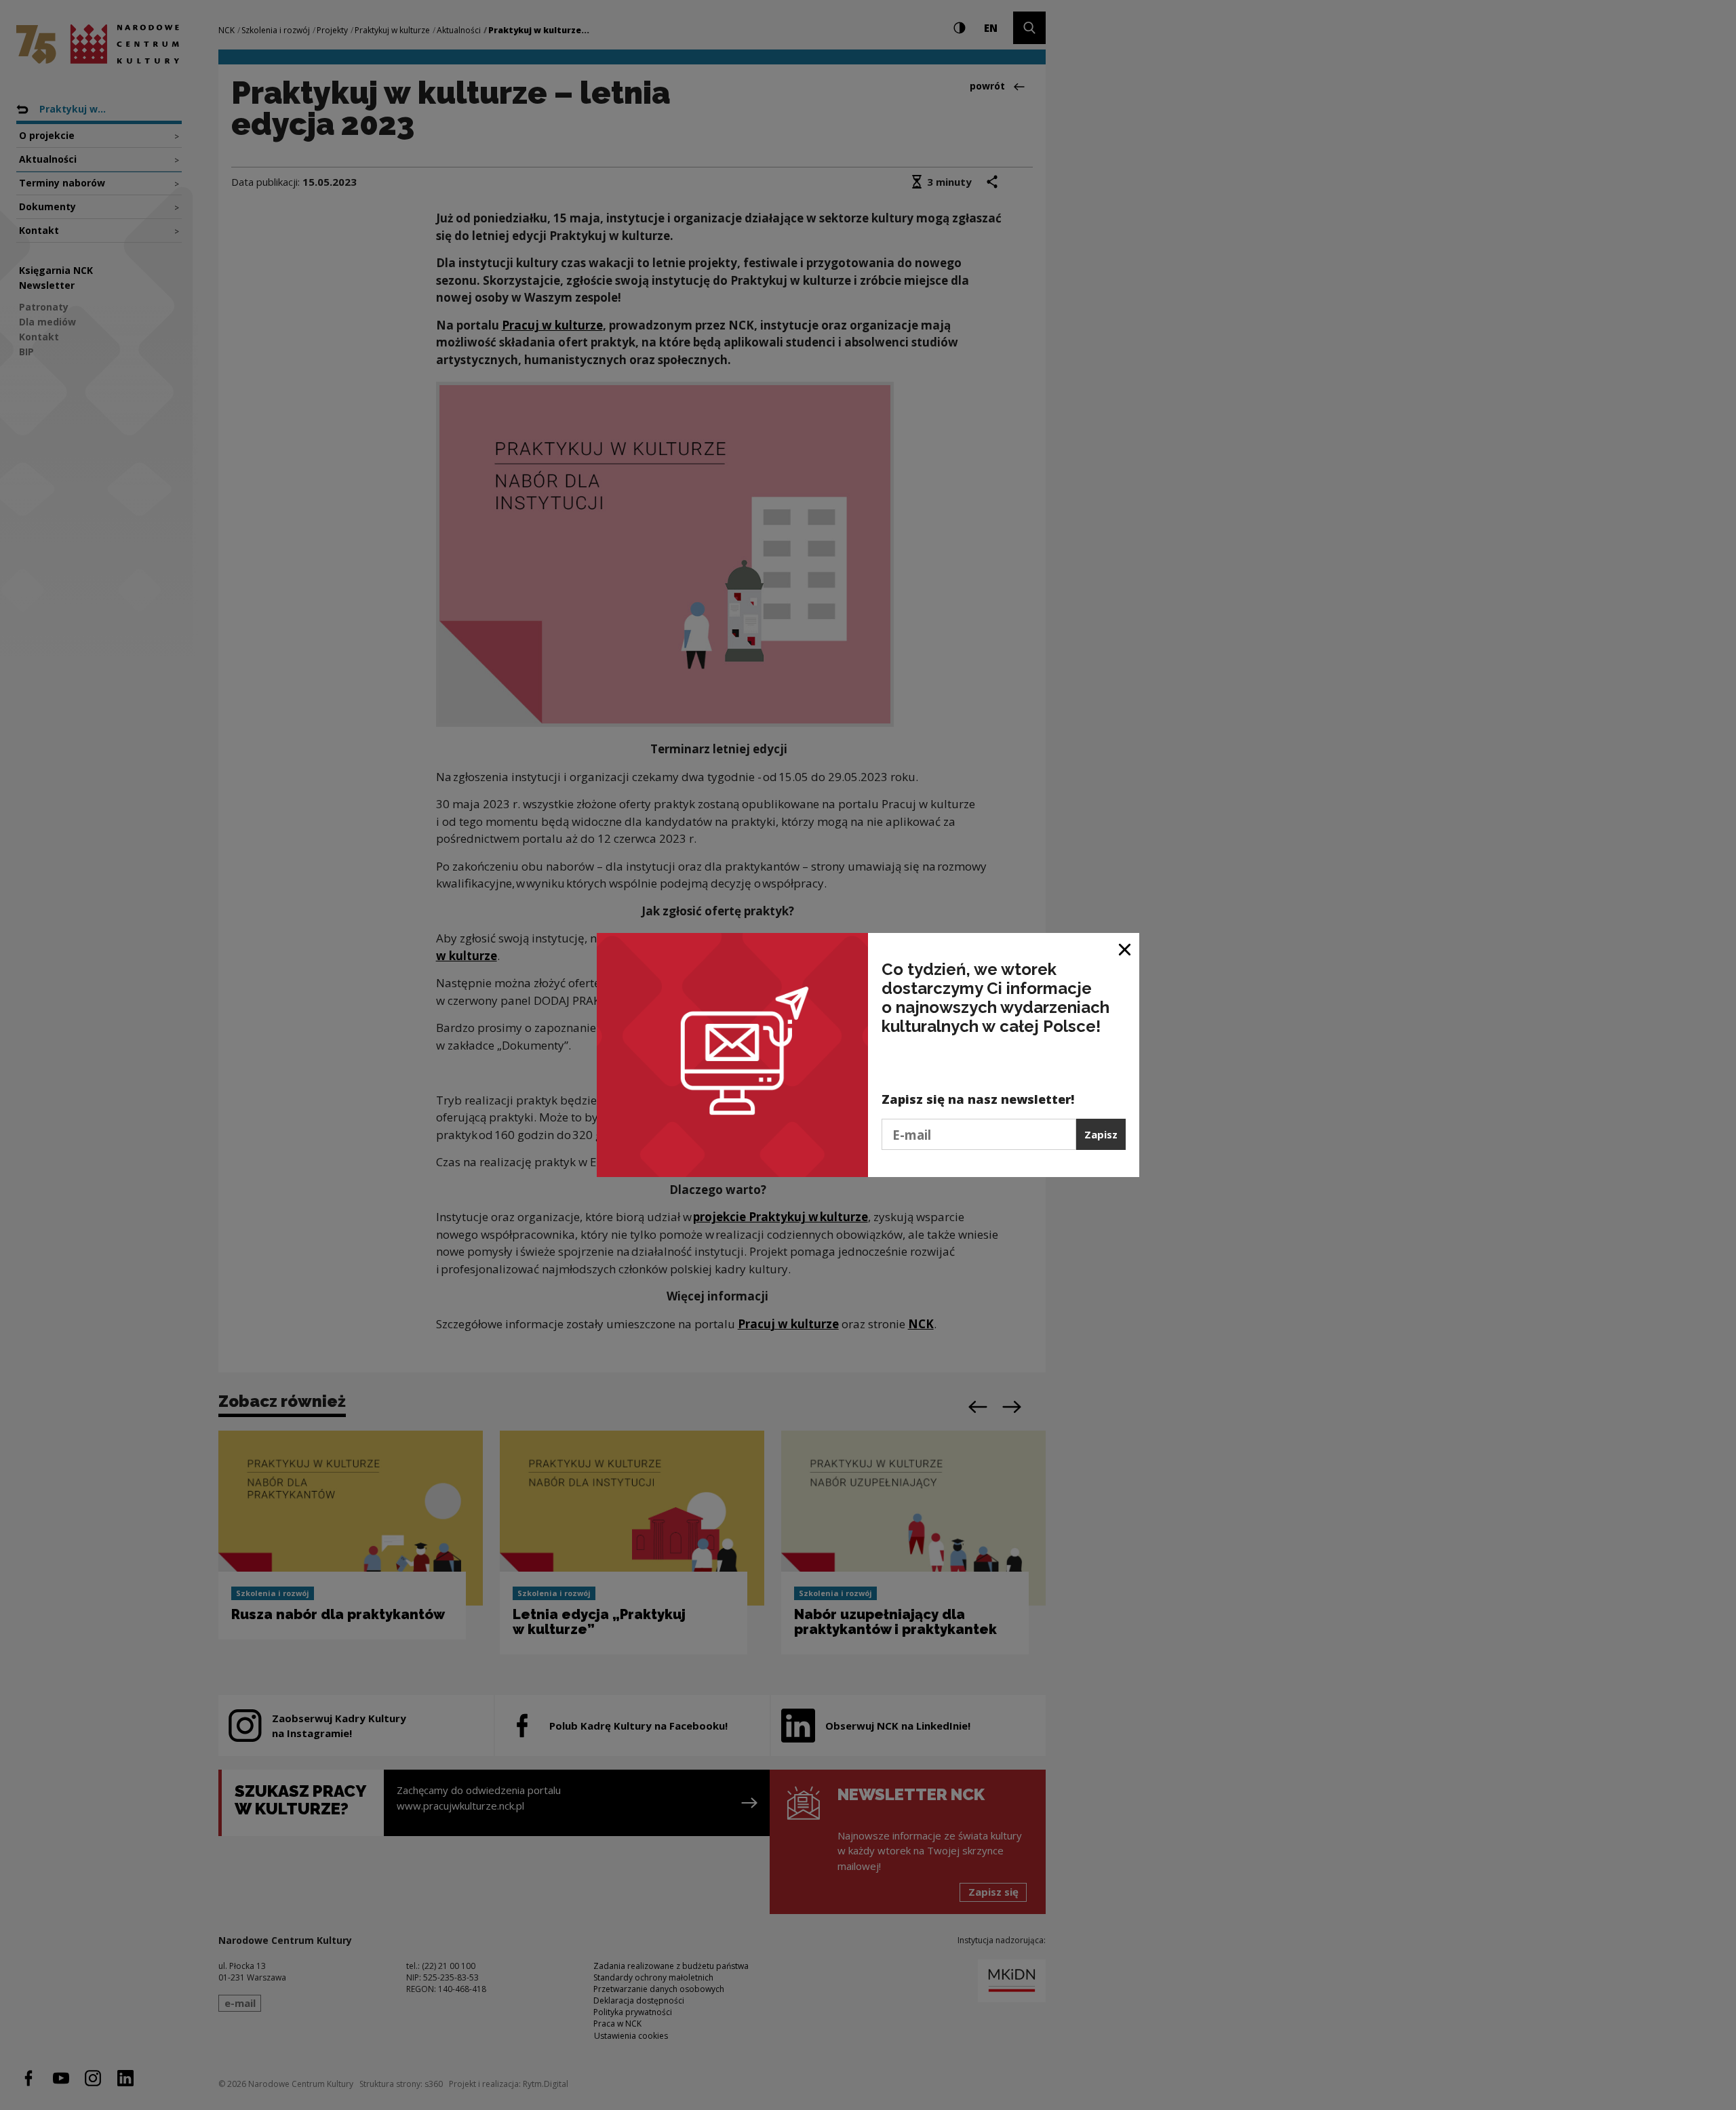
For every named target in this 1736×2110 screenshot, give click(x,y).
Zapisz (1101, 1134)
